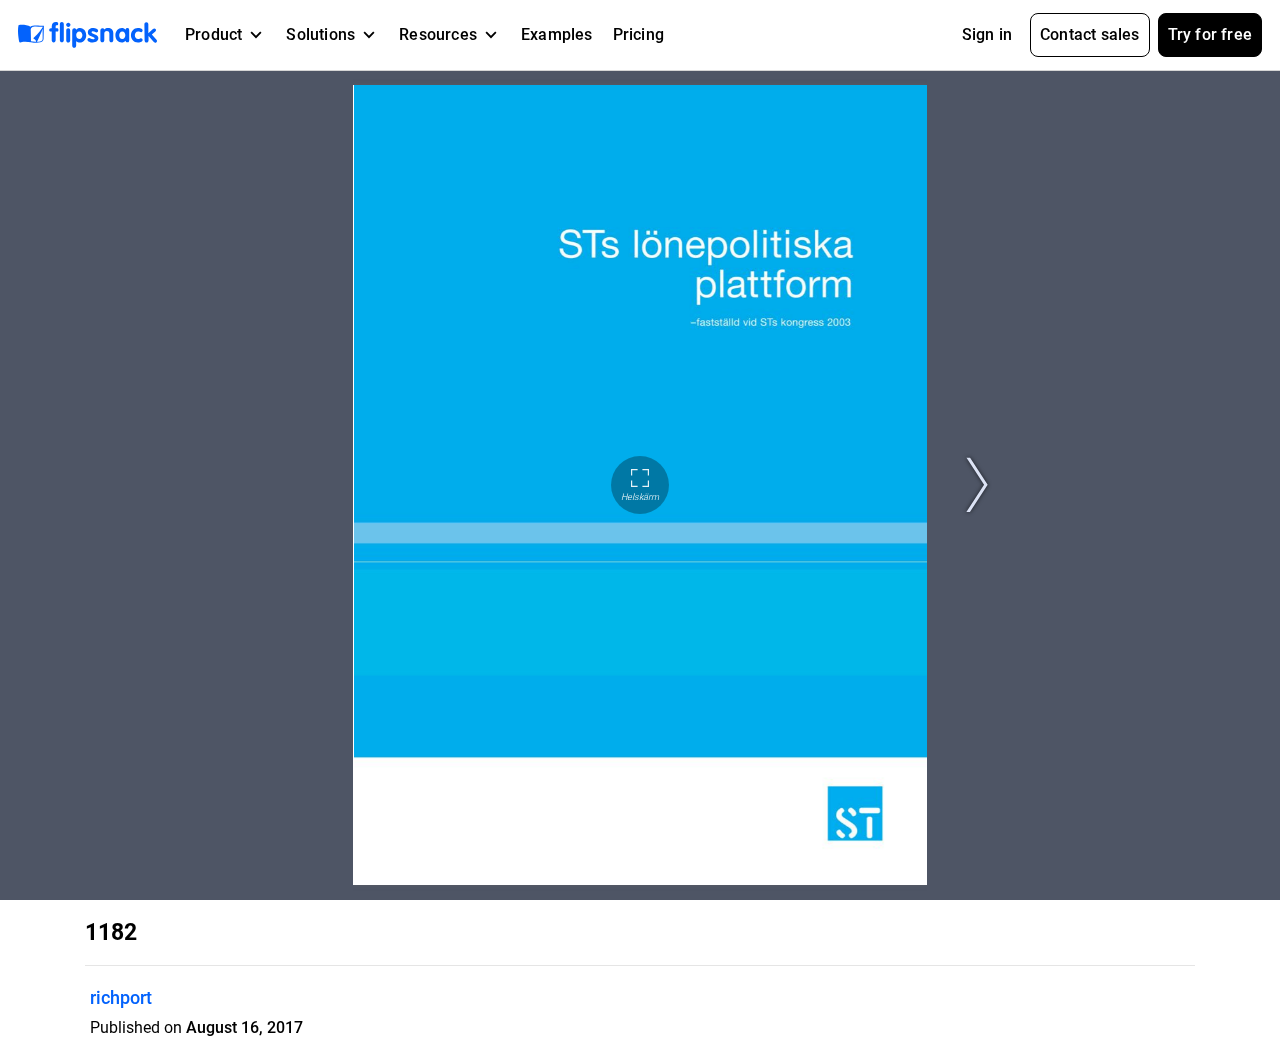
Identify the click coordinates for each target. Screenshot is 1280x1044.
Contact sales (1090, 34)
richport (121, 997)
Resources (438, 34)
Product (213, 34)
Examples (557, 34)
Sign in (987, 34)
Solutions (320, 34)
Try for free (1210, 34)
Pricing (638, 34)
